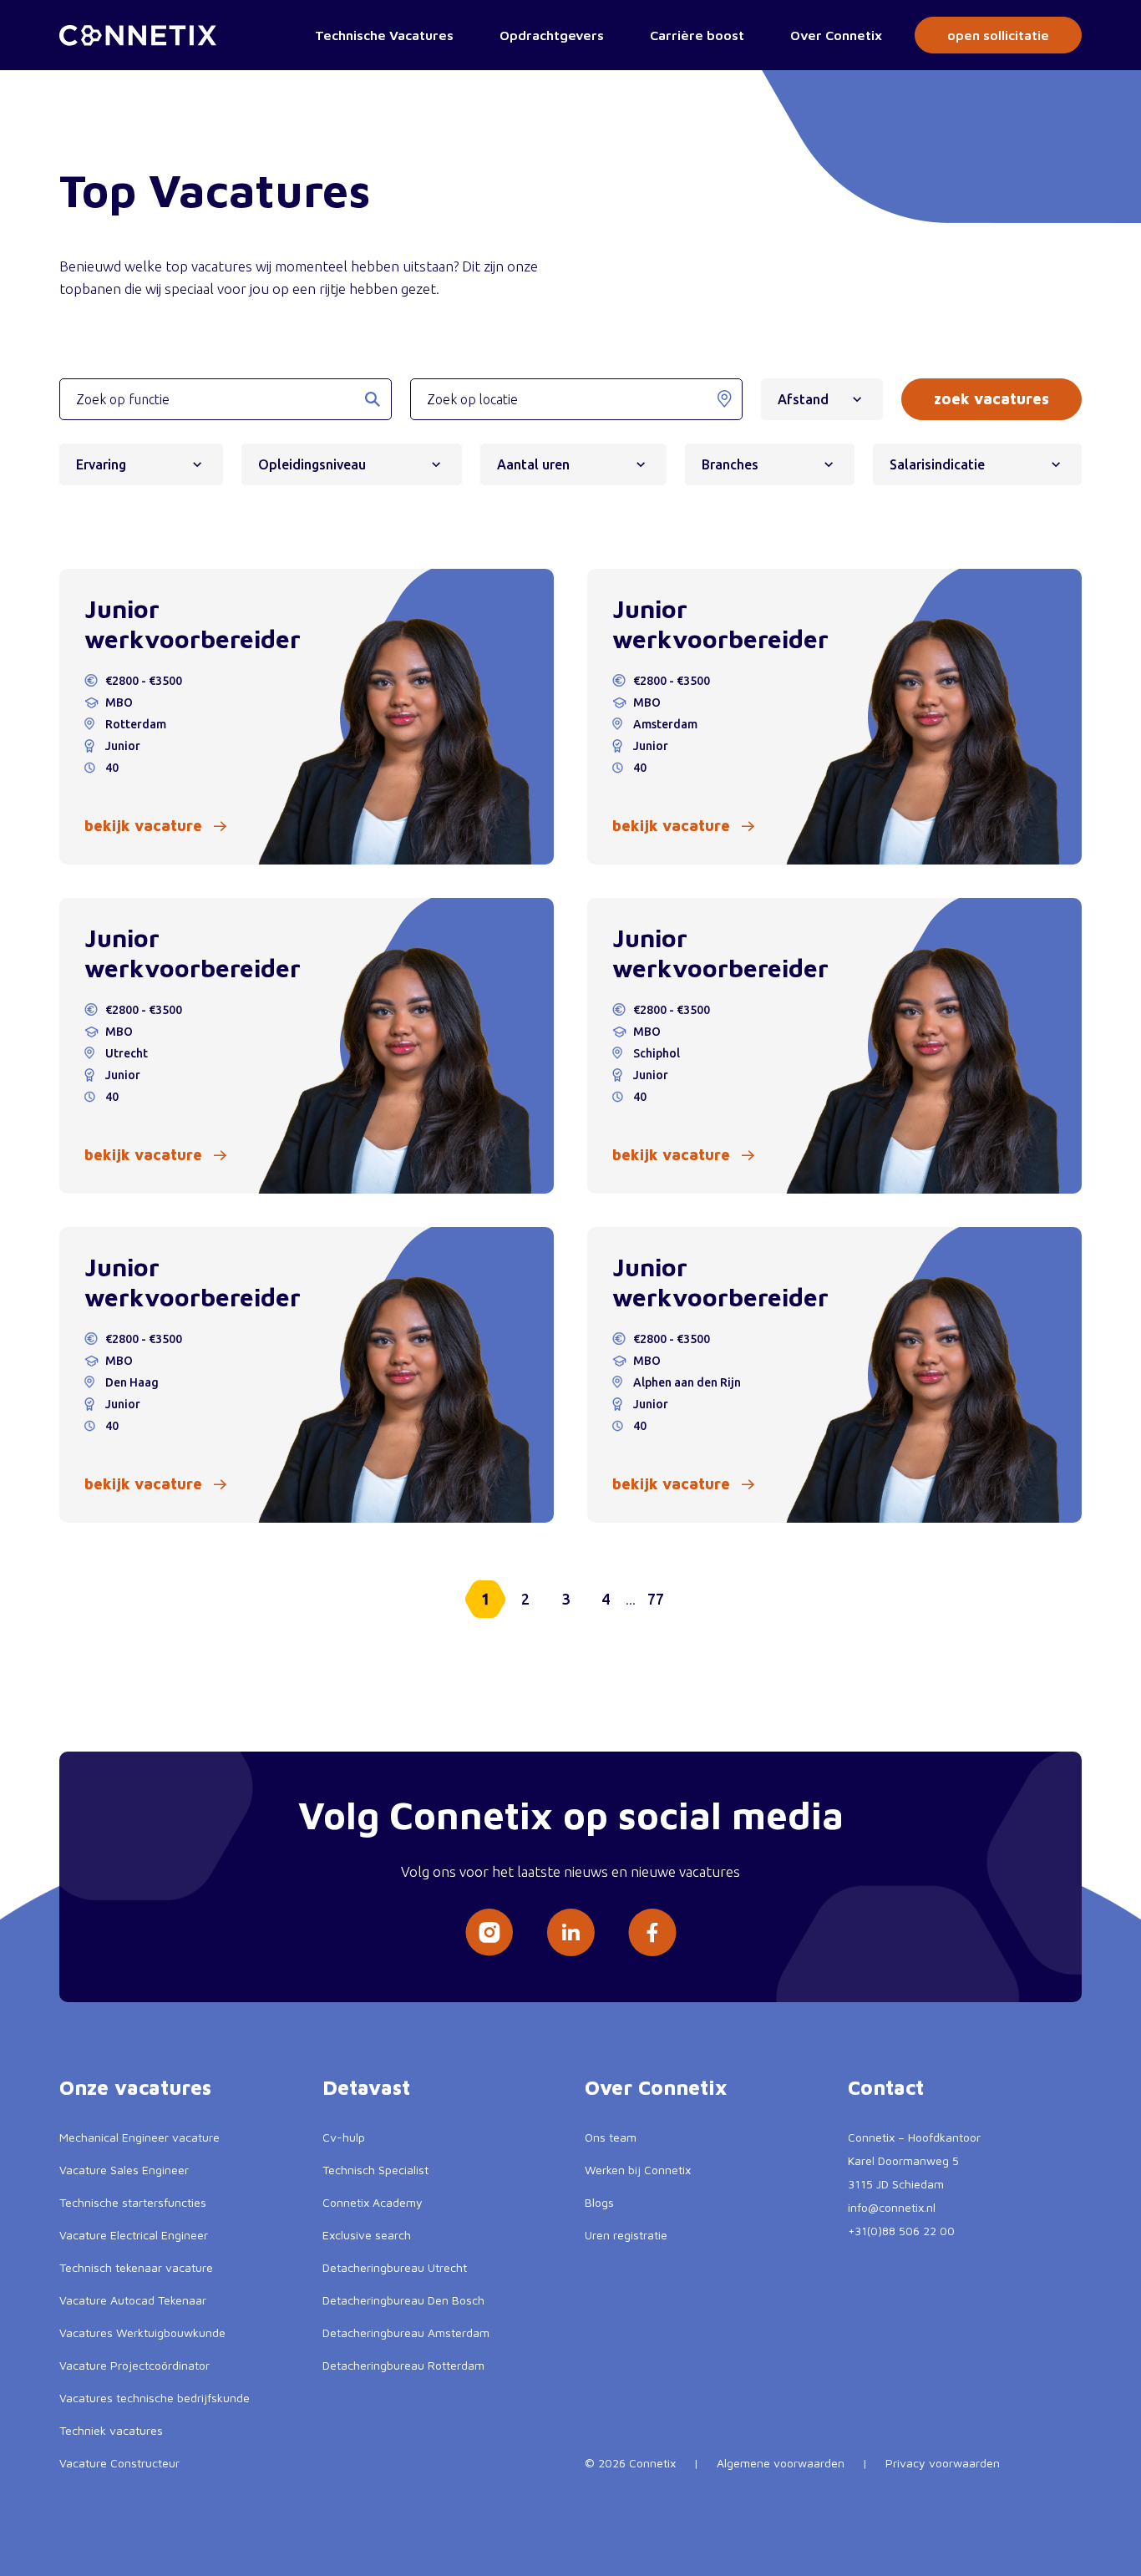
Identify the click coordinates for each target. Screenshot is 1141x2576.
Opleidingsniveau (312, 464)
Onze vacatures (135, 2087)
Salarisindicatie (937, 464)
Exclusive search (367, 2235)
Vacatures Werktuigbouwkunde (142, 2333)
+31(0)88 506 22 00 (901, 2231)
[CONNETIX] (138, 35)
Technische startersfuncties (133, 2202)
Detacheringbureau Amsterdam (406, 2333)
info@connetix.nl (892, 2207)
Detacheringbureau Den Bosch (403, 2300)
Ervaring (101, 464)
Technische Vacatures (384, 35)
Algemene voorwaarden (781, 2463)
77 (656, 1599)
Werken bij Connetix (638, 2170)
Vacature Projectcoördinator (134, 2365)
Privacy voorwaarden (943, 2463)
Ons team (611, 2137)
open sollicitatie (998, 35)
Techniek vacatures (111, 2430)
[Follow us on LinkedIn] (570, 1932)
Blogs (599, 2202)
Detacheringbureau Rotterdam (403, 2365)
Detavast (366, 2087)
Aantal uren (533, 464)
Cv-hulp (344, 2137)
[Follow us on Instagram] (489, 1932)
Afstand (803, 399)
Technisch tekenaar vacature (136, 2267)
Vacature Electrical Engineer (134, 2235)
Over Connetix (836, 35)
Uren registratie (626, 2235)
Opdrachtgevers (552, 35)
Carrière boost (697, 35)
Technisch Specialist (375, 2170)
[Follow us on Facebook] (652, 1932)
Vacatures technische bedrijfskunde (155, 2398)
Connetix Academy (373, 2202)
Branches (730, 464)
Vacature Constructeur (119, 2463)
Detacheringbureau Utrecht (395, 2267)
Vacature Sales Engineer (124, 2170)
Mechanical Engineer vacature (139, 2137)
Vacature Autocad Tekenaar (133, 2300)
